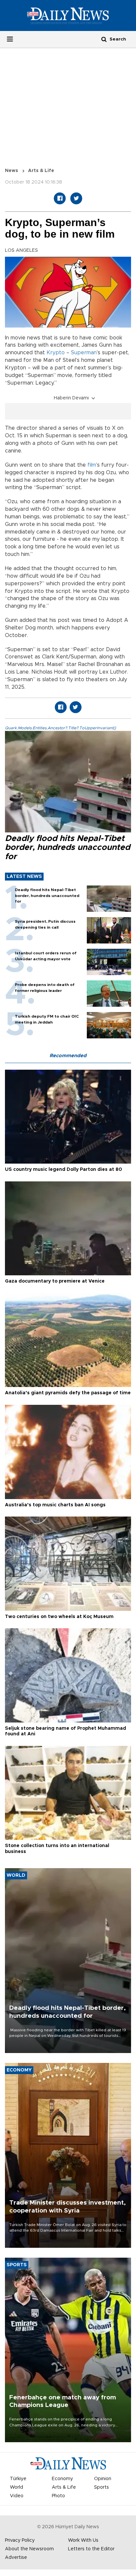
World (17, 2487)
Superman (84, 353)
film (92, 465)
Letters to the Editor (91, 2549)
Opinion (103, 2479)
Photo (58, 2496)
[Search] (104, 39)
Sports (102, 2487)
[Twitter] (76, 198)
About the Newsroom (29, 2549)
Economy (62, 2479)
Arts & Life (41, 171)
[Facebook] (60, 198)
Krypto (56, 353)
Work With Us (83, 2540)
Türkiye (18, 2479)
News (12, 171)
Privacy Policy (20, 2540)
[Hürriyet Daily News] (68, 15)
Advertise (16, 2558)
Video (17, 2496)
